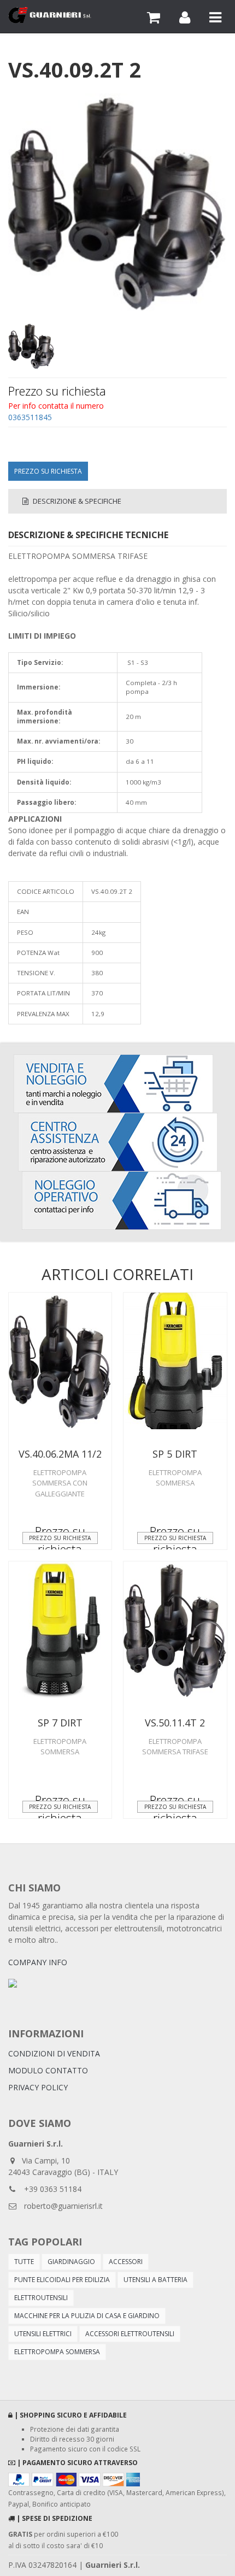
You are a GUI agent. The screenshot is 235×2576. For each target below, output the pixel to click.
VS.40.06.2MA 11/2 (60, 1454)
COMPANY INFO (38, 1962)
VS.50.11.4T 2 (175, 1723)
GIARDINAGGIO (71, 2262)
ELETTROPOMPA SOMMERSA (57, 2352)
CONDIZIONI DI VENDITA (54, 2053)
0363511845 (30, 417)
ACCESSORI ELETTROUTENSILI (130, 2334)
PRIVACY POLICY (38, 2087)
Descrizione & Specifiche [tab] (76, 501)
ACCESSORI (126, 2262)
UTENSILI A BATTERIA (155, 2280)
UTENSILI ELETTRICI (43, 2334)
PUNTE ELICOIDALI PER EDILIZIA (62, 2280)
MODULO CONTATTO (48, 2070)
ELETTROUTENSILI (41, 2298)
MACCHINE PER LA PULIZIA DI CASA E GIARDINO (87, 2316)
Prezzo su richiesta (48, 471)
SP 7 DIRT (60, 1723)
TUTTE (24, 2262)
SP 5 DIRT (175, 1454)
